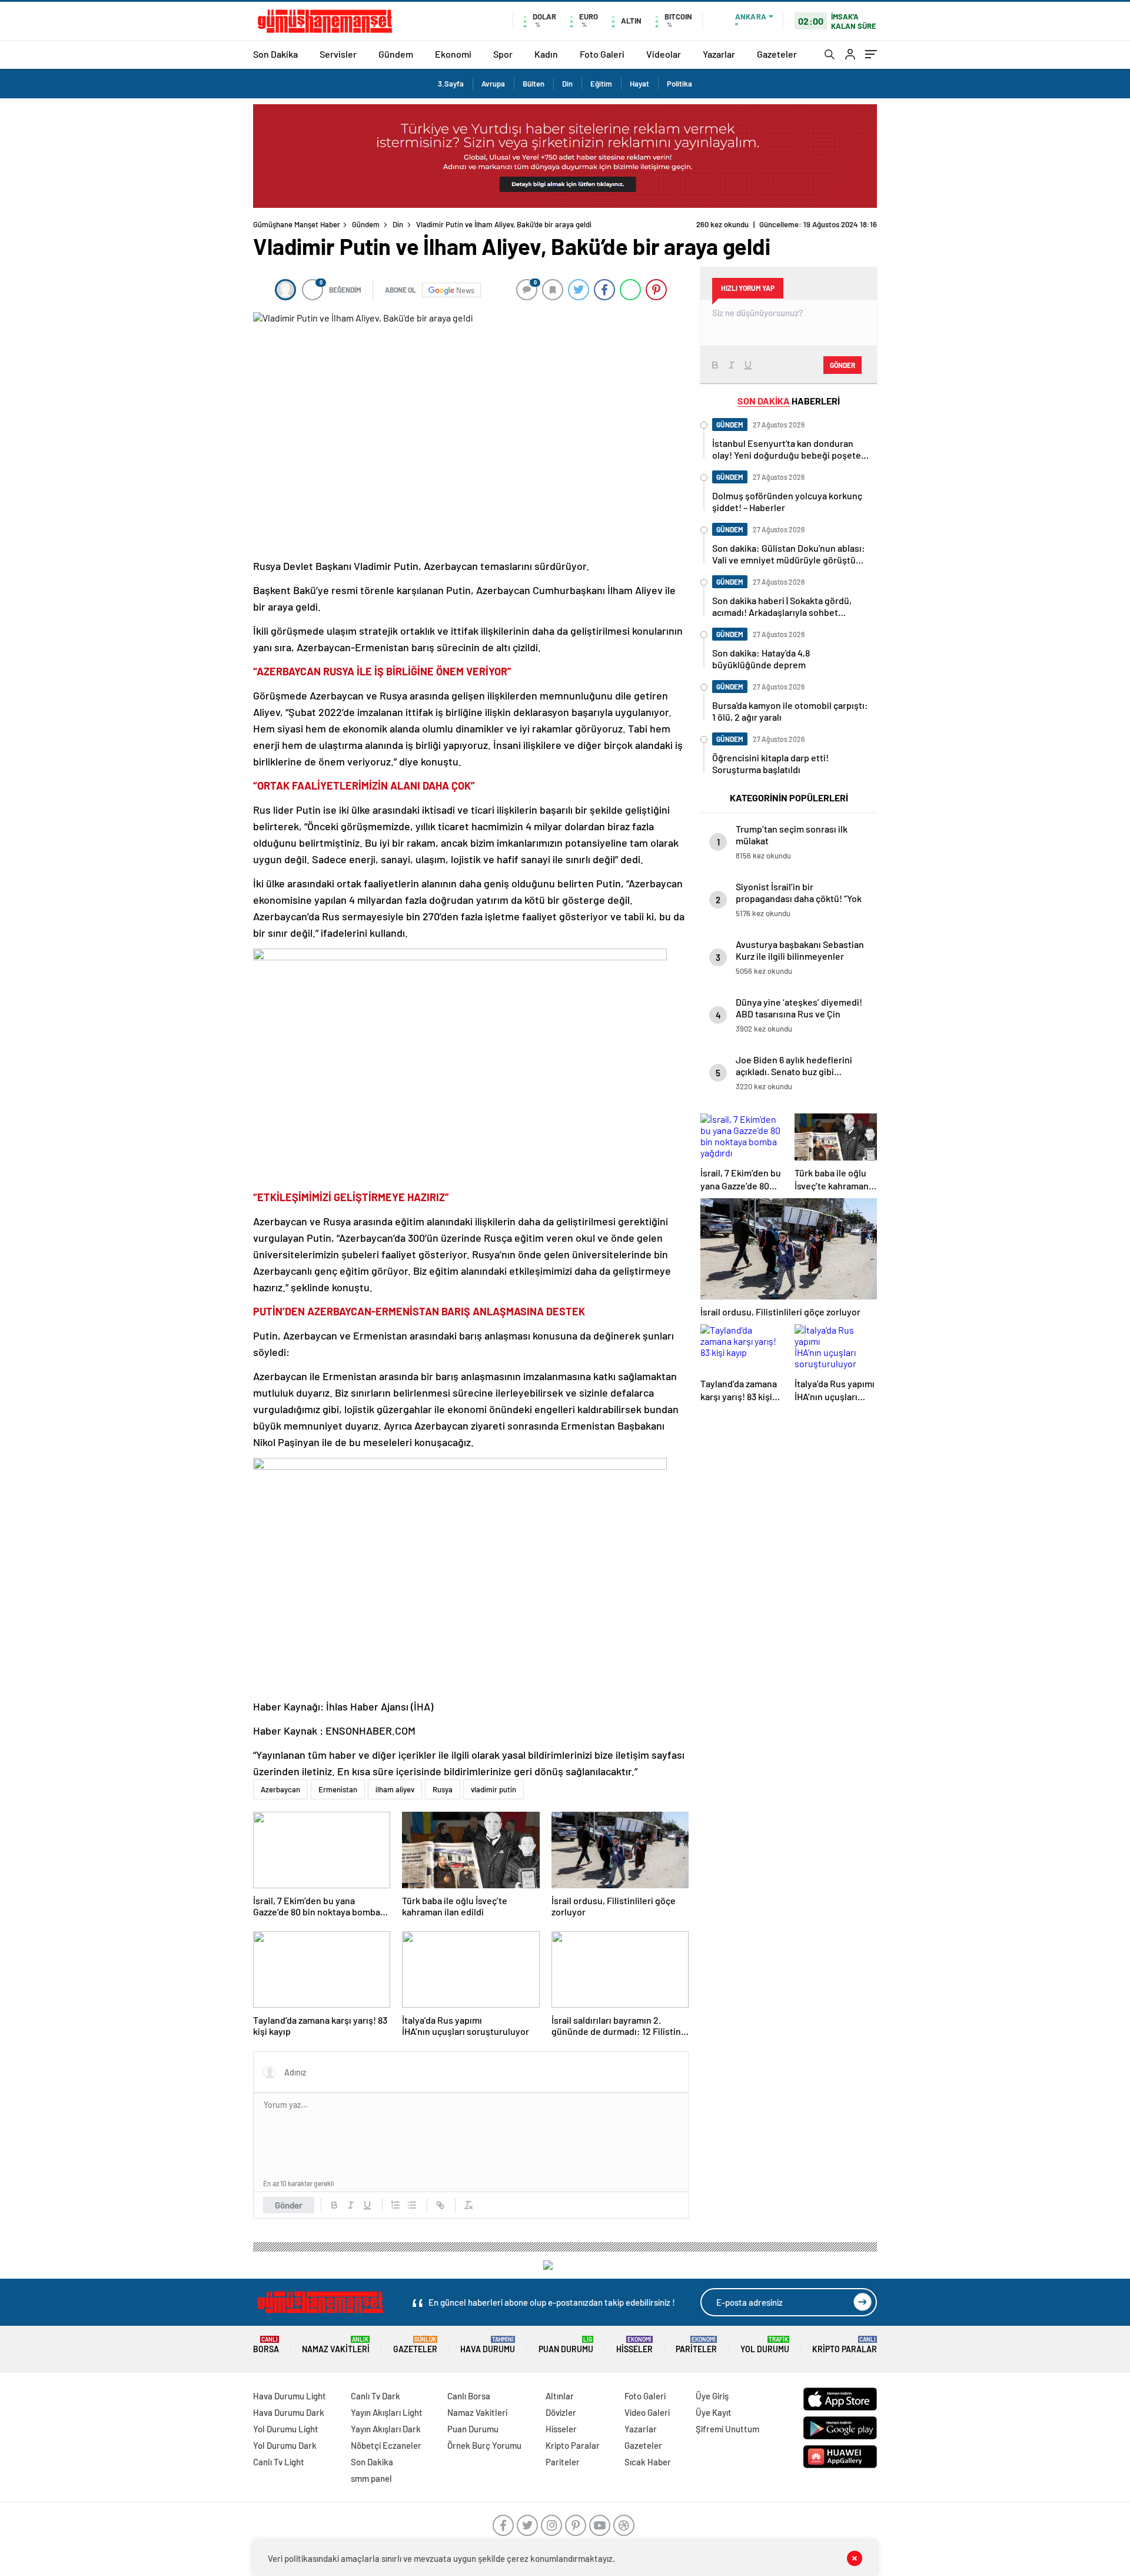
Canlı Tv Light (279, 2462)
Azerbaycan (280, 1789)
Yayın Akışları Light (387, 2412)
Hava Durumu (488, 2345)
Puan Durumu (566, 2345)
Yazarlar (719, 54)
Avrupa (493, 84)
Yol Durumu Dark (285, 2445)
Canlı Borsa (469, 2396)
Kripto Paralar (845, 2345)
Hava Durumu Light (290, 2396)
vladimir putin (493, 1789)
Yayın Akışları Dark (386, 2429)
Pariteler (696, 2345)
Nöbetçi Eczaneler (386, 2445)
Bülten (534, 84)
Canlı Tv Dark (375, 2396)
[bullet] (412, 2205)
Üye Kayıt (714, 2412)
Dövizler (561, 2412)
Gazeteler (777, 54)
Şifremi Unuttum (727, 2429)
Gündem (396, 54)
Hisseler (634, 2345)
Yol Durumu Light (286, 2429)
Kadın (546, 54)
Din (567, 84)
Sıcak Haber (648, 2462)
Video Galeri (647, 2412)
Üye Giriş (712, 2396)
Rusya (443, 1789)
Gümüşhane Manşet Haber (297, 224)
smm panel (371, 2478)
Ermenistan (338, 1789)
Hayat (639, 84)
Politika (679, 84)
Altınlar (560, 2396)
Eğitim (601, 84)
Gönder (289, 2205)
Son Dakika (275, 54)
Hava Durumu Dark (289, 2412)
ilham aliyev (395, 1789)
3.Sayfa (451, 84)
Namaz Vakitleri (336, 2345)
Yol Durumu (765, 2345)
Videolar (664, 54)
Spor (503, 54)
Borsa (266, 2345)
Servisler (338, 54)
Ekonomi (453, 54)
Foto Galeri (602, 54)
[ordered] (395, 2205)
